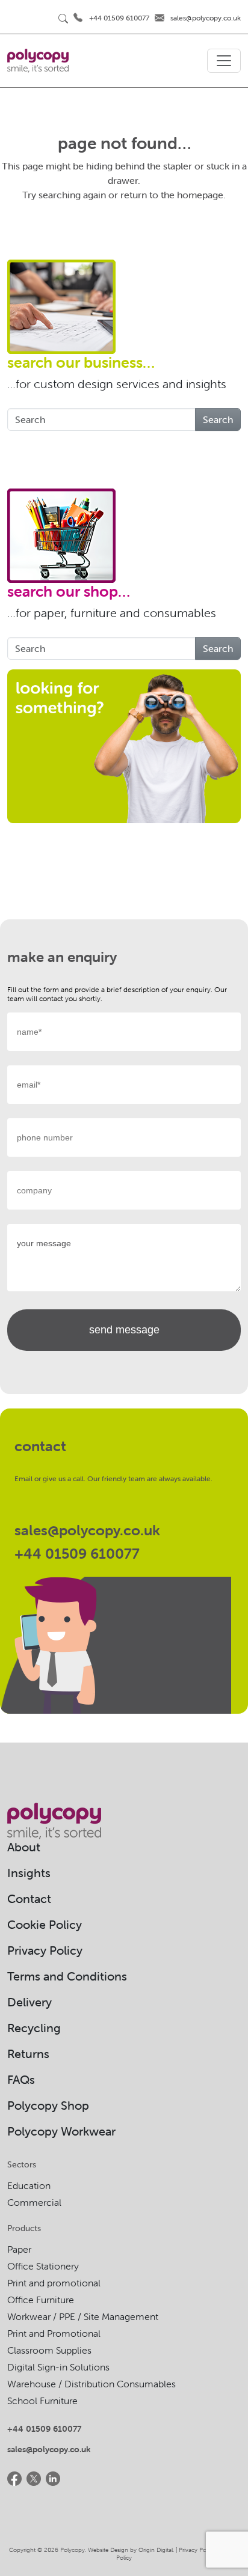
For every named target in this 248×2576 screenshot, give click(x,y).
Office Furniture (41, 2300)
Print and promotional (54, 2283)
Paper (19, 2249)
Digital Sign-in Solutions (58, 2367)
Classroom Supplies (49, 2350)
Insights (29, 1873)
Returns (28, 2054)
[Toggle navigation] (224, 61)
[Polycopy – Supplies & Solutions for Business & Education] (38, 61)
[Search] (63, 18)
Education (29, 2185)
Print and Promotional (54, 2333)
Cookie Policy (45, 1924)
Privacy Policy (45, 1950)
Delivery (29, 2002)
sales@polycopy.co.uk (206, 18)
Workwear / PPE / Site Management (83, 2316)
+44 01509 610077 (119, 18)
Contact (29, 1899)
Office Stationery (43, 2266)
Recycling (34, 2028)
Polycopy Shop (48, 2105)
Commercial (34, 2202)
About (24, 1847)
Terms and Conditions (67, 1976)
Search (218, 419)
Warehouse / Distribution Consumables (91, 2384)
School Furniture (42, 2401)
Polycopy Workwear (61, 2131)
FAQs (21, 2079)
